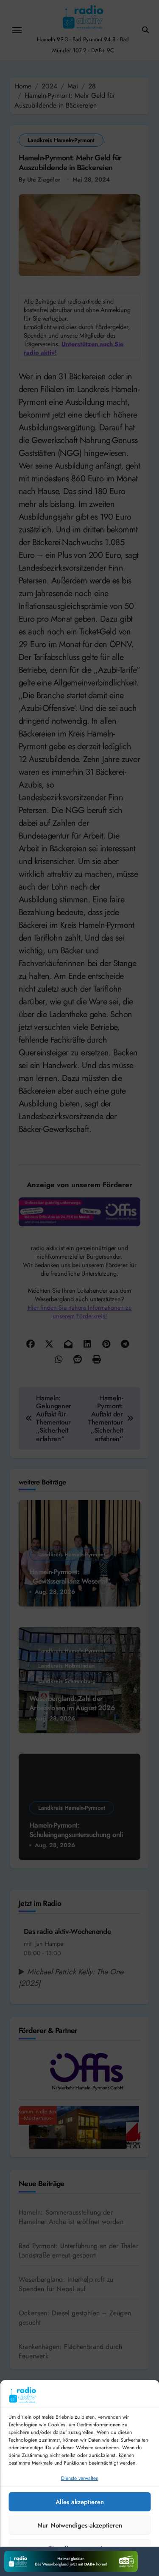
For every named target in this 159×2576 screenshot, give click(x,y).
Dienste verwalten (80, 2478)
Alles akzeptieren (80, 2502)
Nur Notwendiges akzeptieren (80, 2525)
